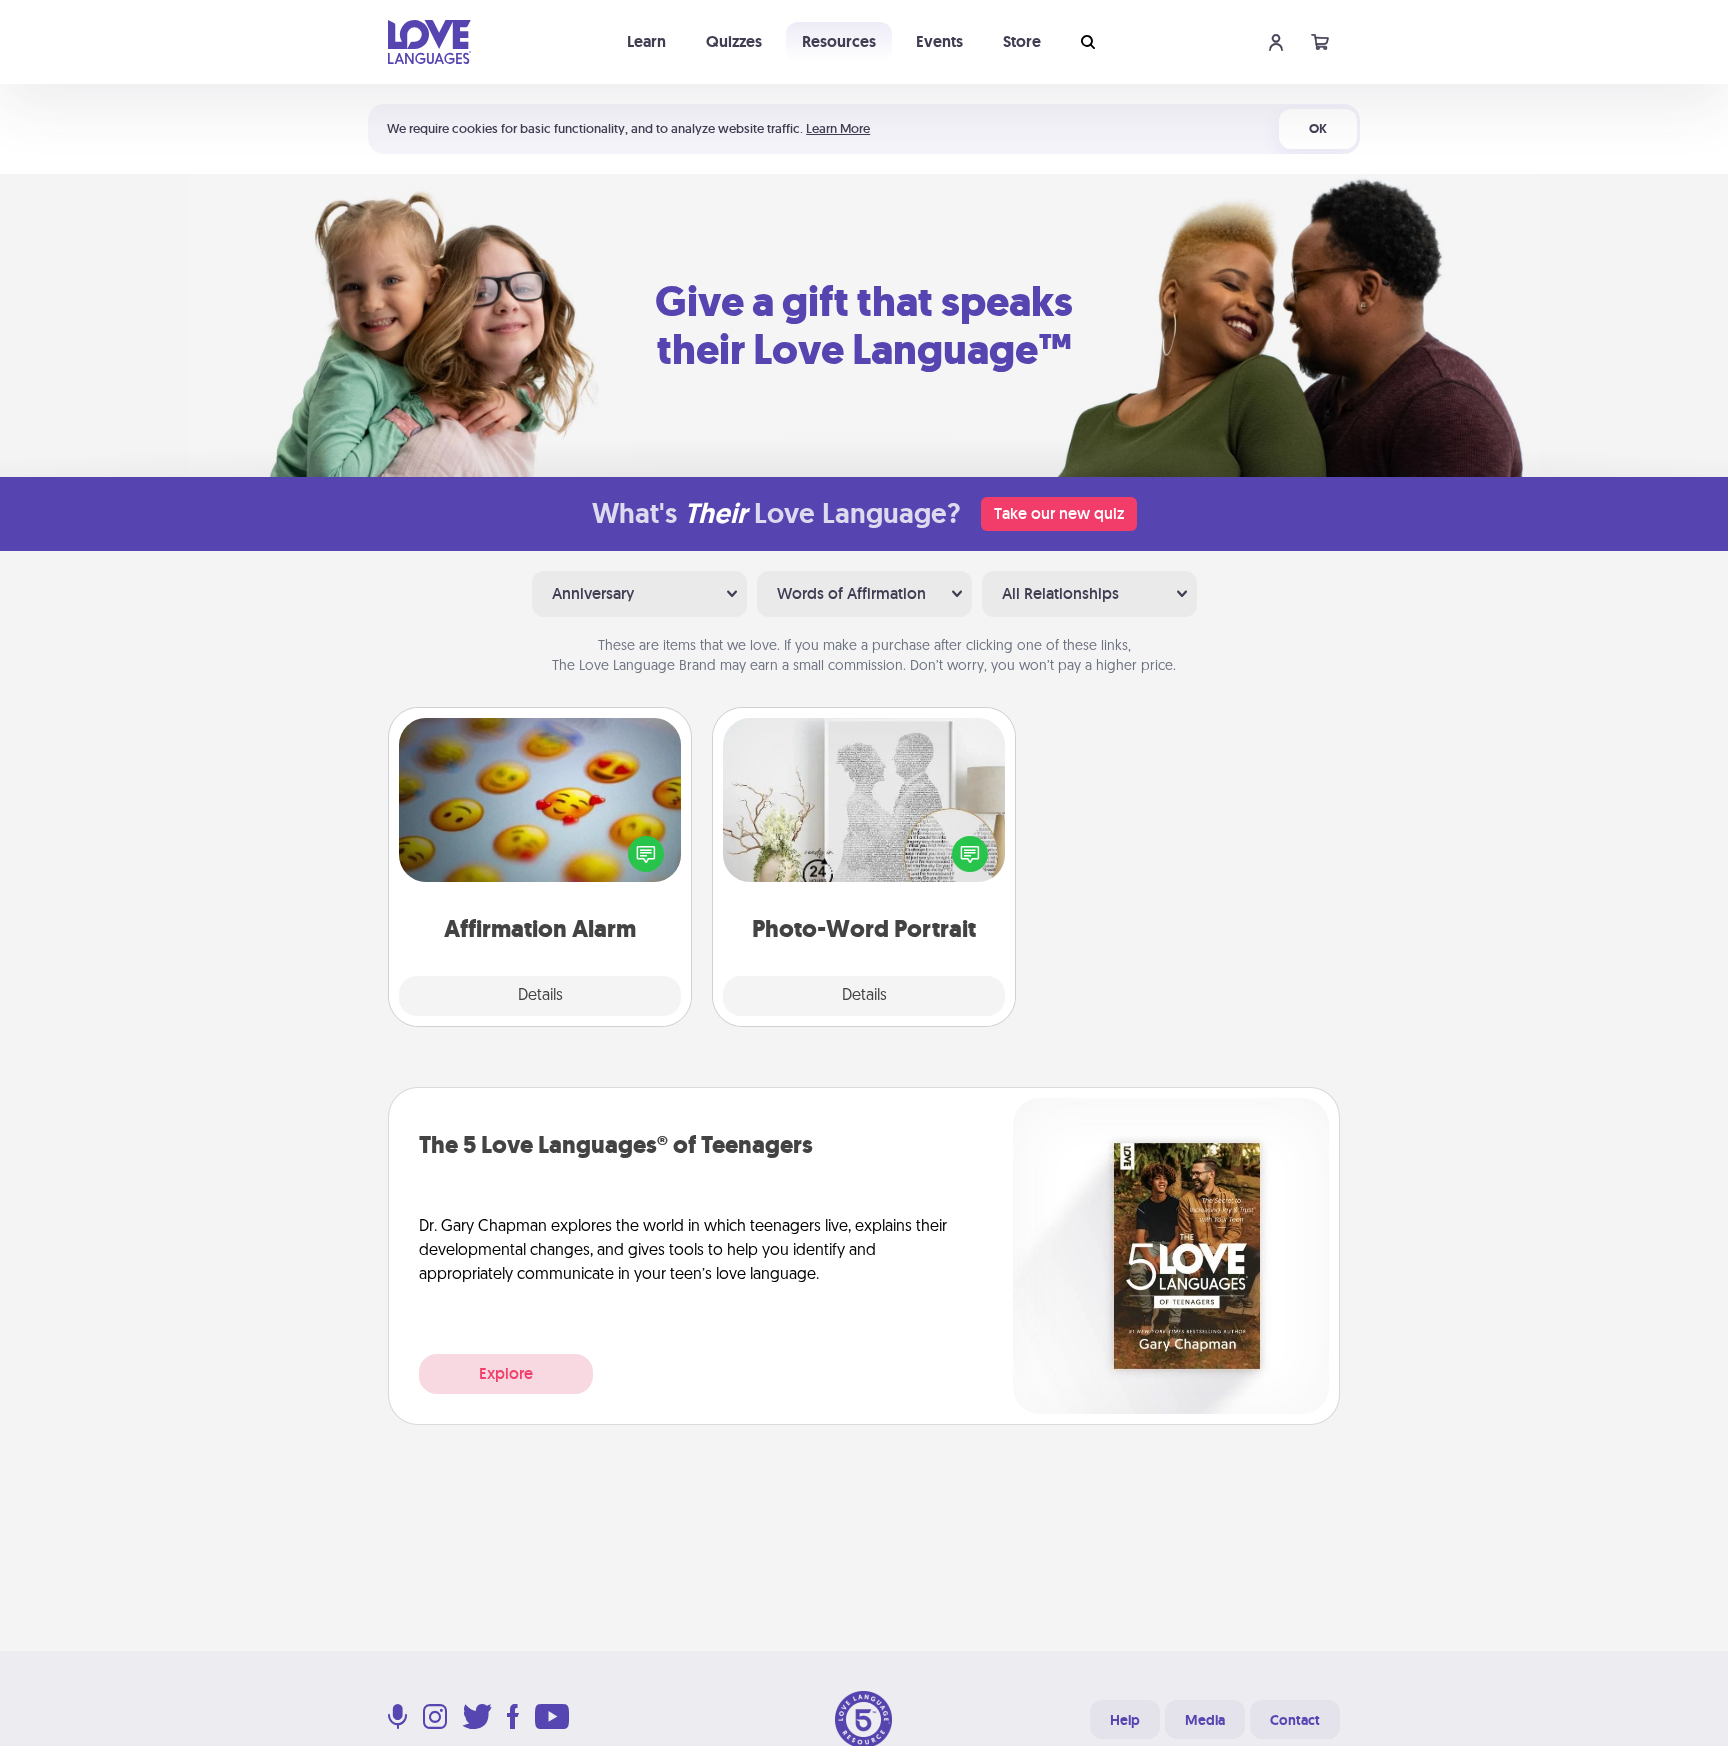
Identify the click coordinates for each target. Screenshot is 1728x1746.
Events (939, 41)
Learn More (838, 128)
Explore (506, 1373)
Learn (646, 41)
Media (1205, 1720)
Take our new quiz (1059, 513)
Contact (1295, 1720)
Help (1125, 1720)
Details (540, 996)
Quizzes (734, 41)
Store (1022, 41)
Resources (839, 41)
